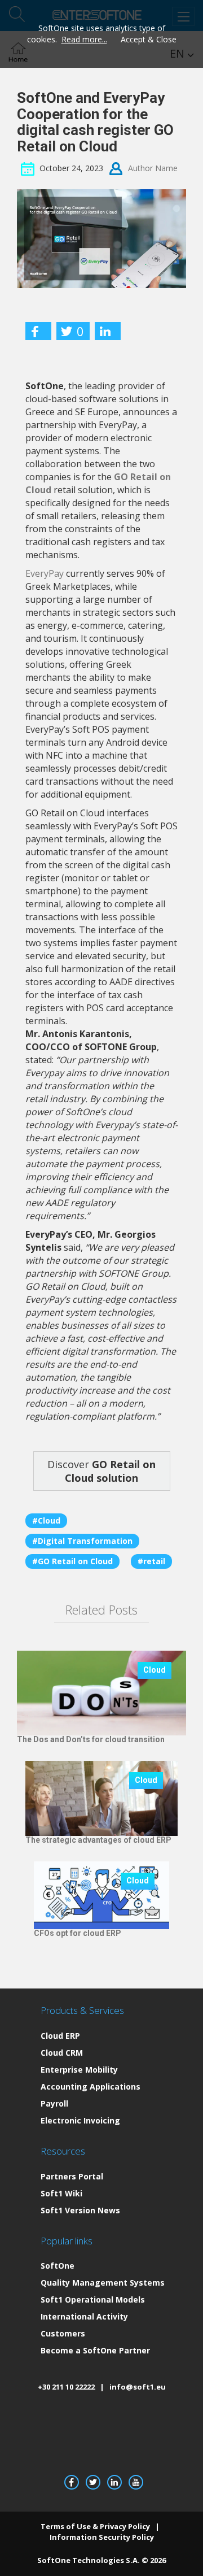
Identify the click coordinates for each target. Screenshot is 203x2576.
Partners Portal (72, 2176)
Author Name (153, 168)
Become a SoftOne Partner (95, 2350)
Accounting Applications (91, 2087)
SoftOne (58, 2266)
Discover (101, 1471)
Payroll (54, 2103)
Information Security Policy (102, 2537)
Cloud (155, 1670)
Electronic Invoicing (80, 2120)
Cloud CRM (62, 2053)
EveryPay (45, 573)
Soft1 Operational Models (93, 2299)
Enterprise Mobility (79, 2070)
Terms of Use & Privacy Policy (95, 2526)
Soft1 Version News (80, 2210)
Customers (63, 2333)
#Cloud (46, 1520)
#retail (151, 1561)
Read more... (84, 39)
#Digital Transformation (82, 1541)
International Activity (84, 2316)
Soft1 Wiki (61, 2193)
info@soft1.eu (138, 2387)
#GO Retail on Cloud (72, 1561)
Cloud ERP (60, 2036)
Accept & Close (149, 39)
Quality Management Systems (103, 2283)
